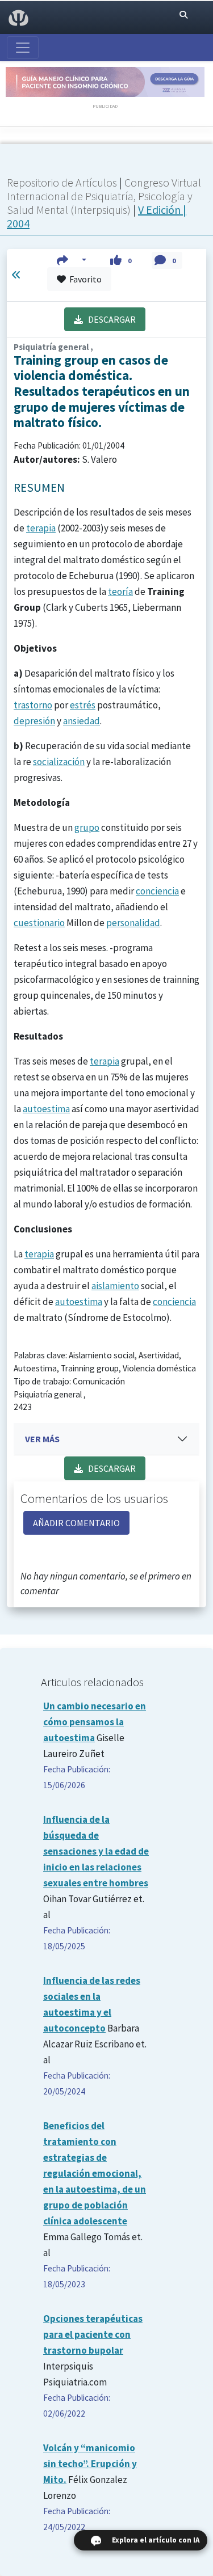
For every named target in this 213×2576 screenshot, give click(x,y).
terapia (41, 528)
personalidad (133, 923)
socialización (59, 762)
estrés (83, 705)
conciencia (157, 891)
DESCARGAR (109, 319)
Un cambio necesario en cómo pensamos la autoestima (95, 1722)
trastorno (33, 705)
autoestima (46, 1109)
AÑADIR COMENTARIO (76, 1523)
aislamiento (115, 1286)
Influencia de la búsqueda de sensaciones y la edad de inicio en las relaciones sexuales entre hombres (96, 1851)
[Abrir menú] (23, 48)
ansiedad (82, 721)
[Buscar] (183, 15)
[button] (72, 260)
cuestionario (39, 923)
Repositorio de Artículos (62, 182)
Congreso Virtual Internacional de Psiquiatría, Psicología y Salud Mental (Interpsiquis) (104, 196)
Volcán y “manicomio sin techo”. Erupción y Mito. (90, 2464)
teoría (120, 592)
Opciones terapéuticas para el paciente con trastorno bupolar (93, 2334)
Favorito (84, 279)
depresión (34, 721)
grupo (87, 827)
